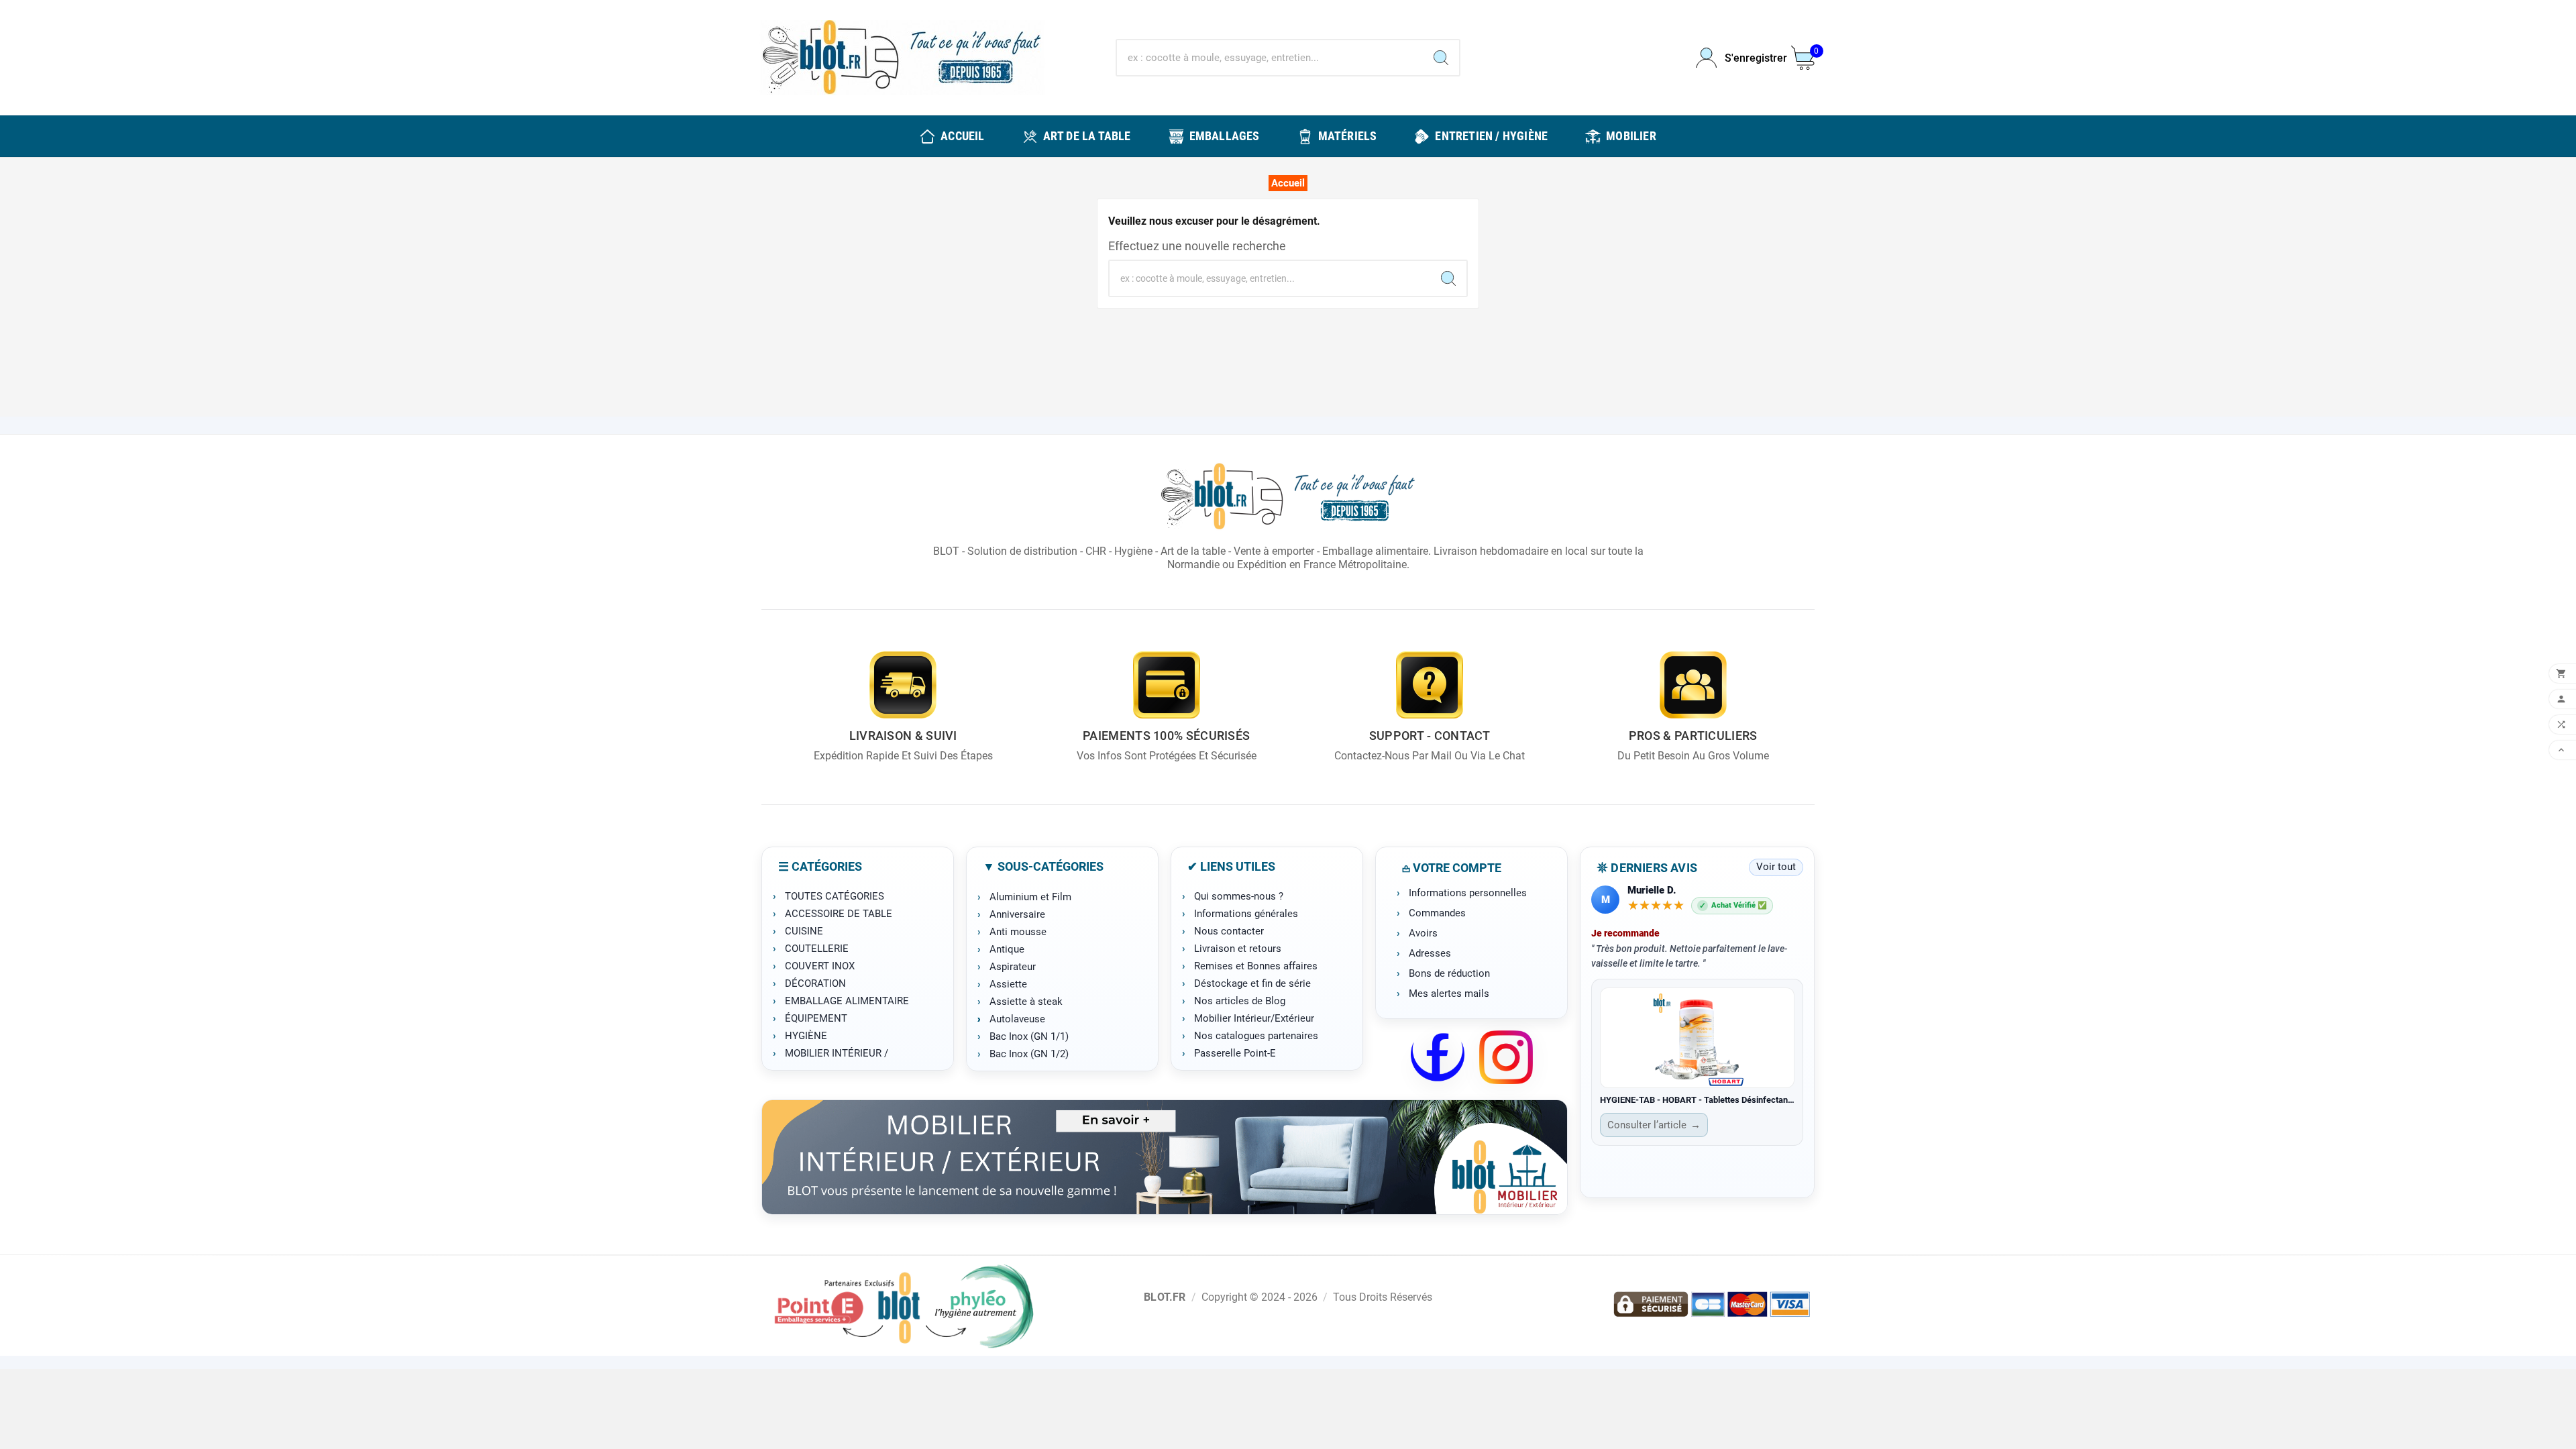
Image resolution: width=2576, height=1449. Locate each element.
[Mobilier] (1165, 1157)
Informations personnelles (1468, 893)
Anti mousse (1018, 932)
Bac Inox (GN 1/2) (1029, 1054)
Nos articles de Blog (1240, 1001)
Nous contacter (1229, 931)
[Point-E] (903, 1305)
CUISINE (804, 931)
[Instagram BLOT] (1506, 1057)
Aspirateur (1013, 967)
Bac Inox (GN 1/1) (1029, 1036)
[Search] (1441, 58)
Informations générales (1246, 914)
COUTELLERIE (817, 949)
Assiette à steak (1026, 1002)
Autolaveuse (1017, 1019)
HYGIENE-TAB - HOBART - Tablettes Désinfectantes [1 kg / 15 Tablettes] (1697, 1100)
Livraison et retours (1238, 949)
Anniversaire (1017, 914)
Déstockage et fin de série (1252, 983)
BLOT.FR (1165, 1297)
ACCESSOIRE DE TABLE (839, 914)
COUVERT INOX (820, 966)
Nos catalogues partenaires (1256, 1036)
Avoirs (1423, 933)
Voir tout (1776, 867)
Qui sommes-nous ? (1239, 896)
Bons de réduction (1449, 973)
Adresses (1430, 953)
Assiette (1008, 984)
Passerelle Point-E (1235, 1053)
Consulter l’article (1654, 1125)
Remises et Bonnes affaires (1256, 966)
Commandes (1437, 913)
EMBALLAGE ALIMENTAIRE (847, 1001)
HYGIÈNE (806, 1036)
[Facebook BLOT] (1438, 1057)
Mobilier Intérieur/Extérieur (1254, 1018)
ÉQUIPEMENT (816, 1018)
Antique (1007, 949)
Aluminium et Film (1030, 897)
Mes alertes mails (1449, 994)
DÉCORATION (815, 983)
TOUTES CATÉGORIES (835, 896)
